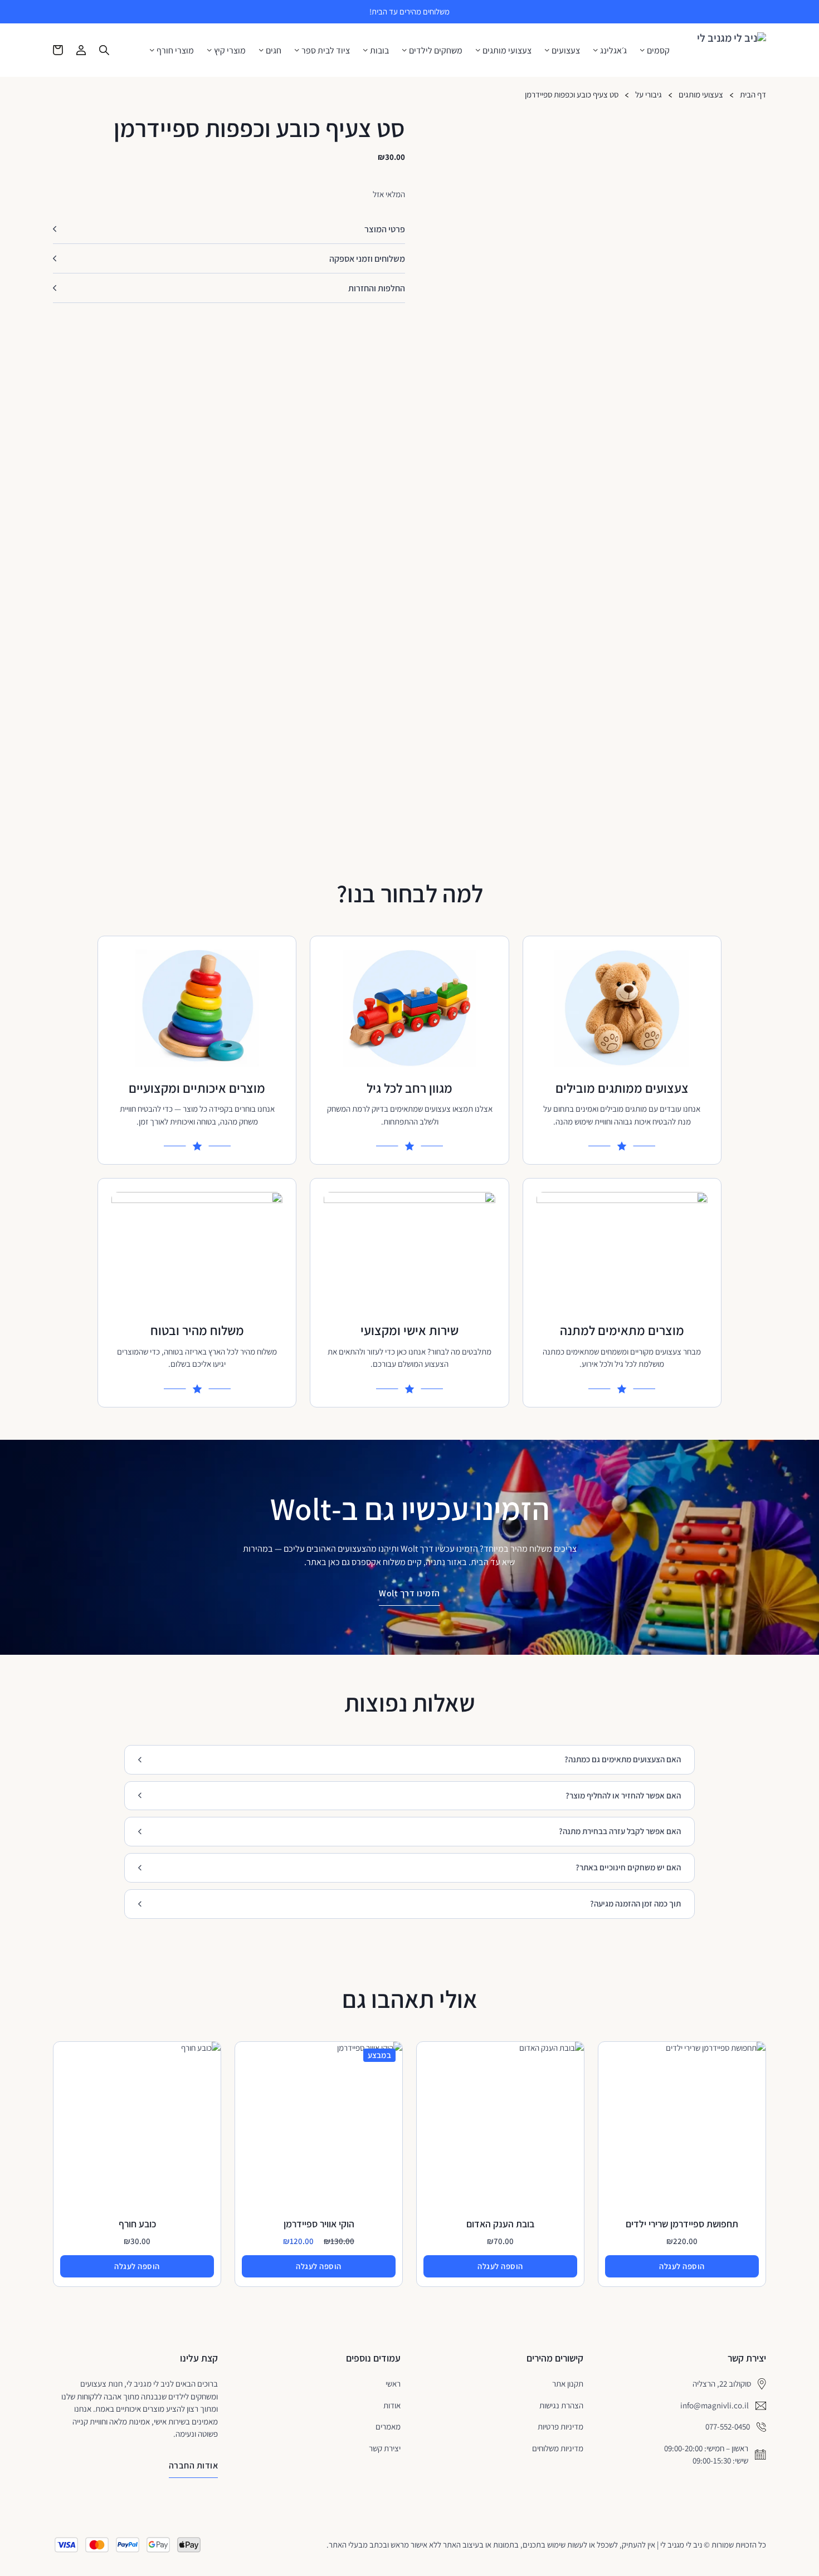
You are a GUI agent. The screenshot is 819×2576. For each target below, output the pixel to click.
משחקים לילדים (436, 51)
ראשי (393, 2384)
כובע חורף (137, 2224)
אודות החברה (194, 2465)
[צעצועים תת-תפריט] (547, 50)
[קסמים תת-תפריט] (642, 50)
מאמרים (388, 2426)
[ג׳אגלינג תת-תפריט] (596, 50)
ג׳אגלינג (613, 51)
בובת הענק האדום (500, 2224)
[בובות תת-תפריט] (365, 50)
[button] (229, 229)
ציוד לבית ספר (326, 51)
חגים (274, 51)
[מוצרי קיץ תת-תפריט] (209, 50)
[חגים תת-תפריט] (261, 50)
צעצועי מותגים (507, 51)
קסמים (658, 51)
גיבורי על (649, 95)
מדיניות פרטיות (560, 2426)
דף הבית (753, 95)
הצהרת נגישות (561, 2405)
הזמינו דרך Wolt (409, 1593)
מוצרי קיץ (230, 51)
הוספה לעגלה (682, 2266)
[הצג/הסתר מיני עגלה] (58, 50)
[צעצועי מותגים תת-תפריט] (478, 50)
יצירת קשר (385, 2448)
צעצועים (566, 51)
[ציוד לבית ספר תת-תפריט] (297, 50)
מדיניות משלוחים (558, 2448)
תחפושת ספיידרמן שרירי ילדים (682, 2224)
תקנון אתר (568, 2384)
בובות (379, 51)
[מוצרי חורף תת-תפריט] (152, 50)
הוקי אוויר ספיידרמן (319, 2224)
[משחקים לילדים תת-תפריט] (404, 50)
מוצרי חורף (175, 51)
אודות (392, 2405)
